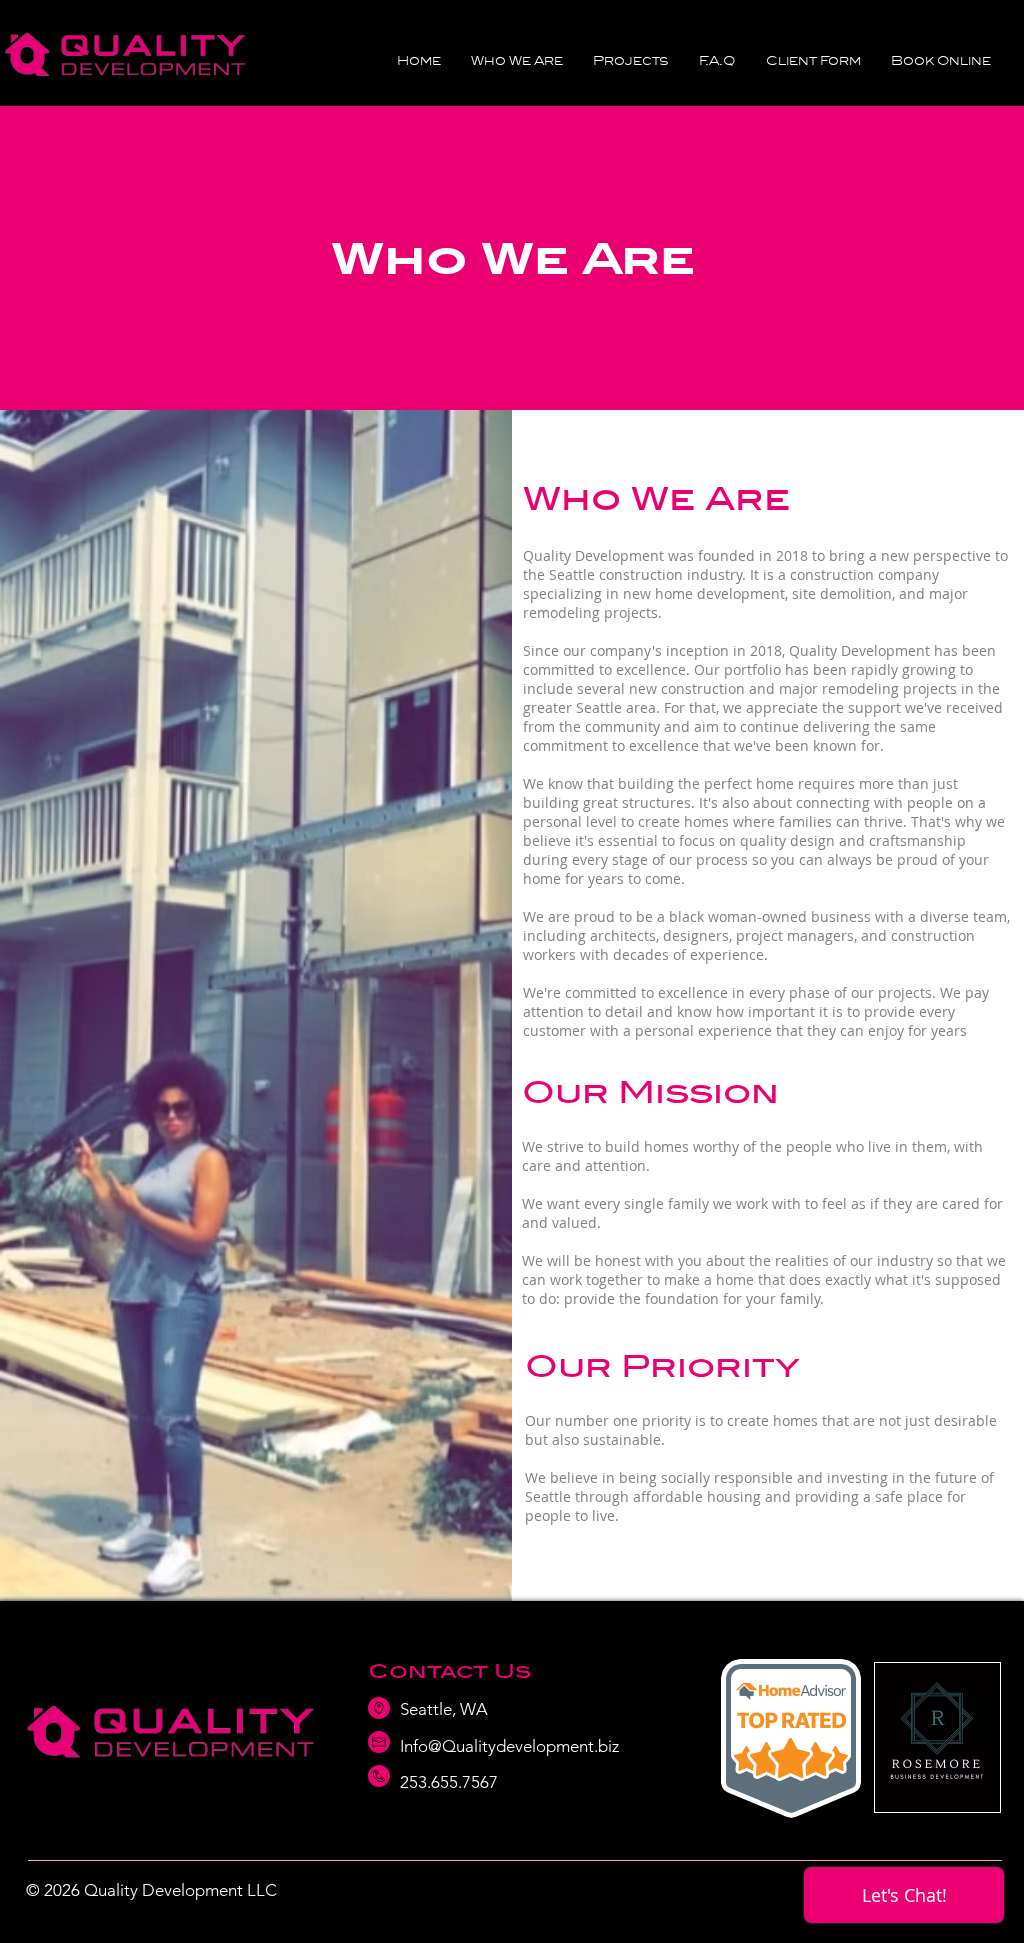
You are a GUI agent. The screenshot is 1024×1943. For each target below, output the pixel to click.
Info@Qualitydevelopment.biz (509, 1746)
